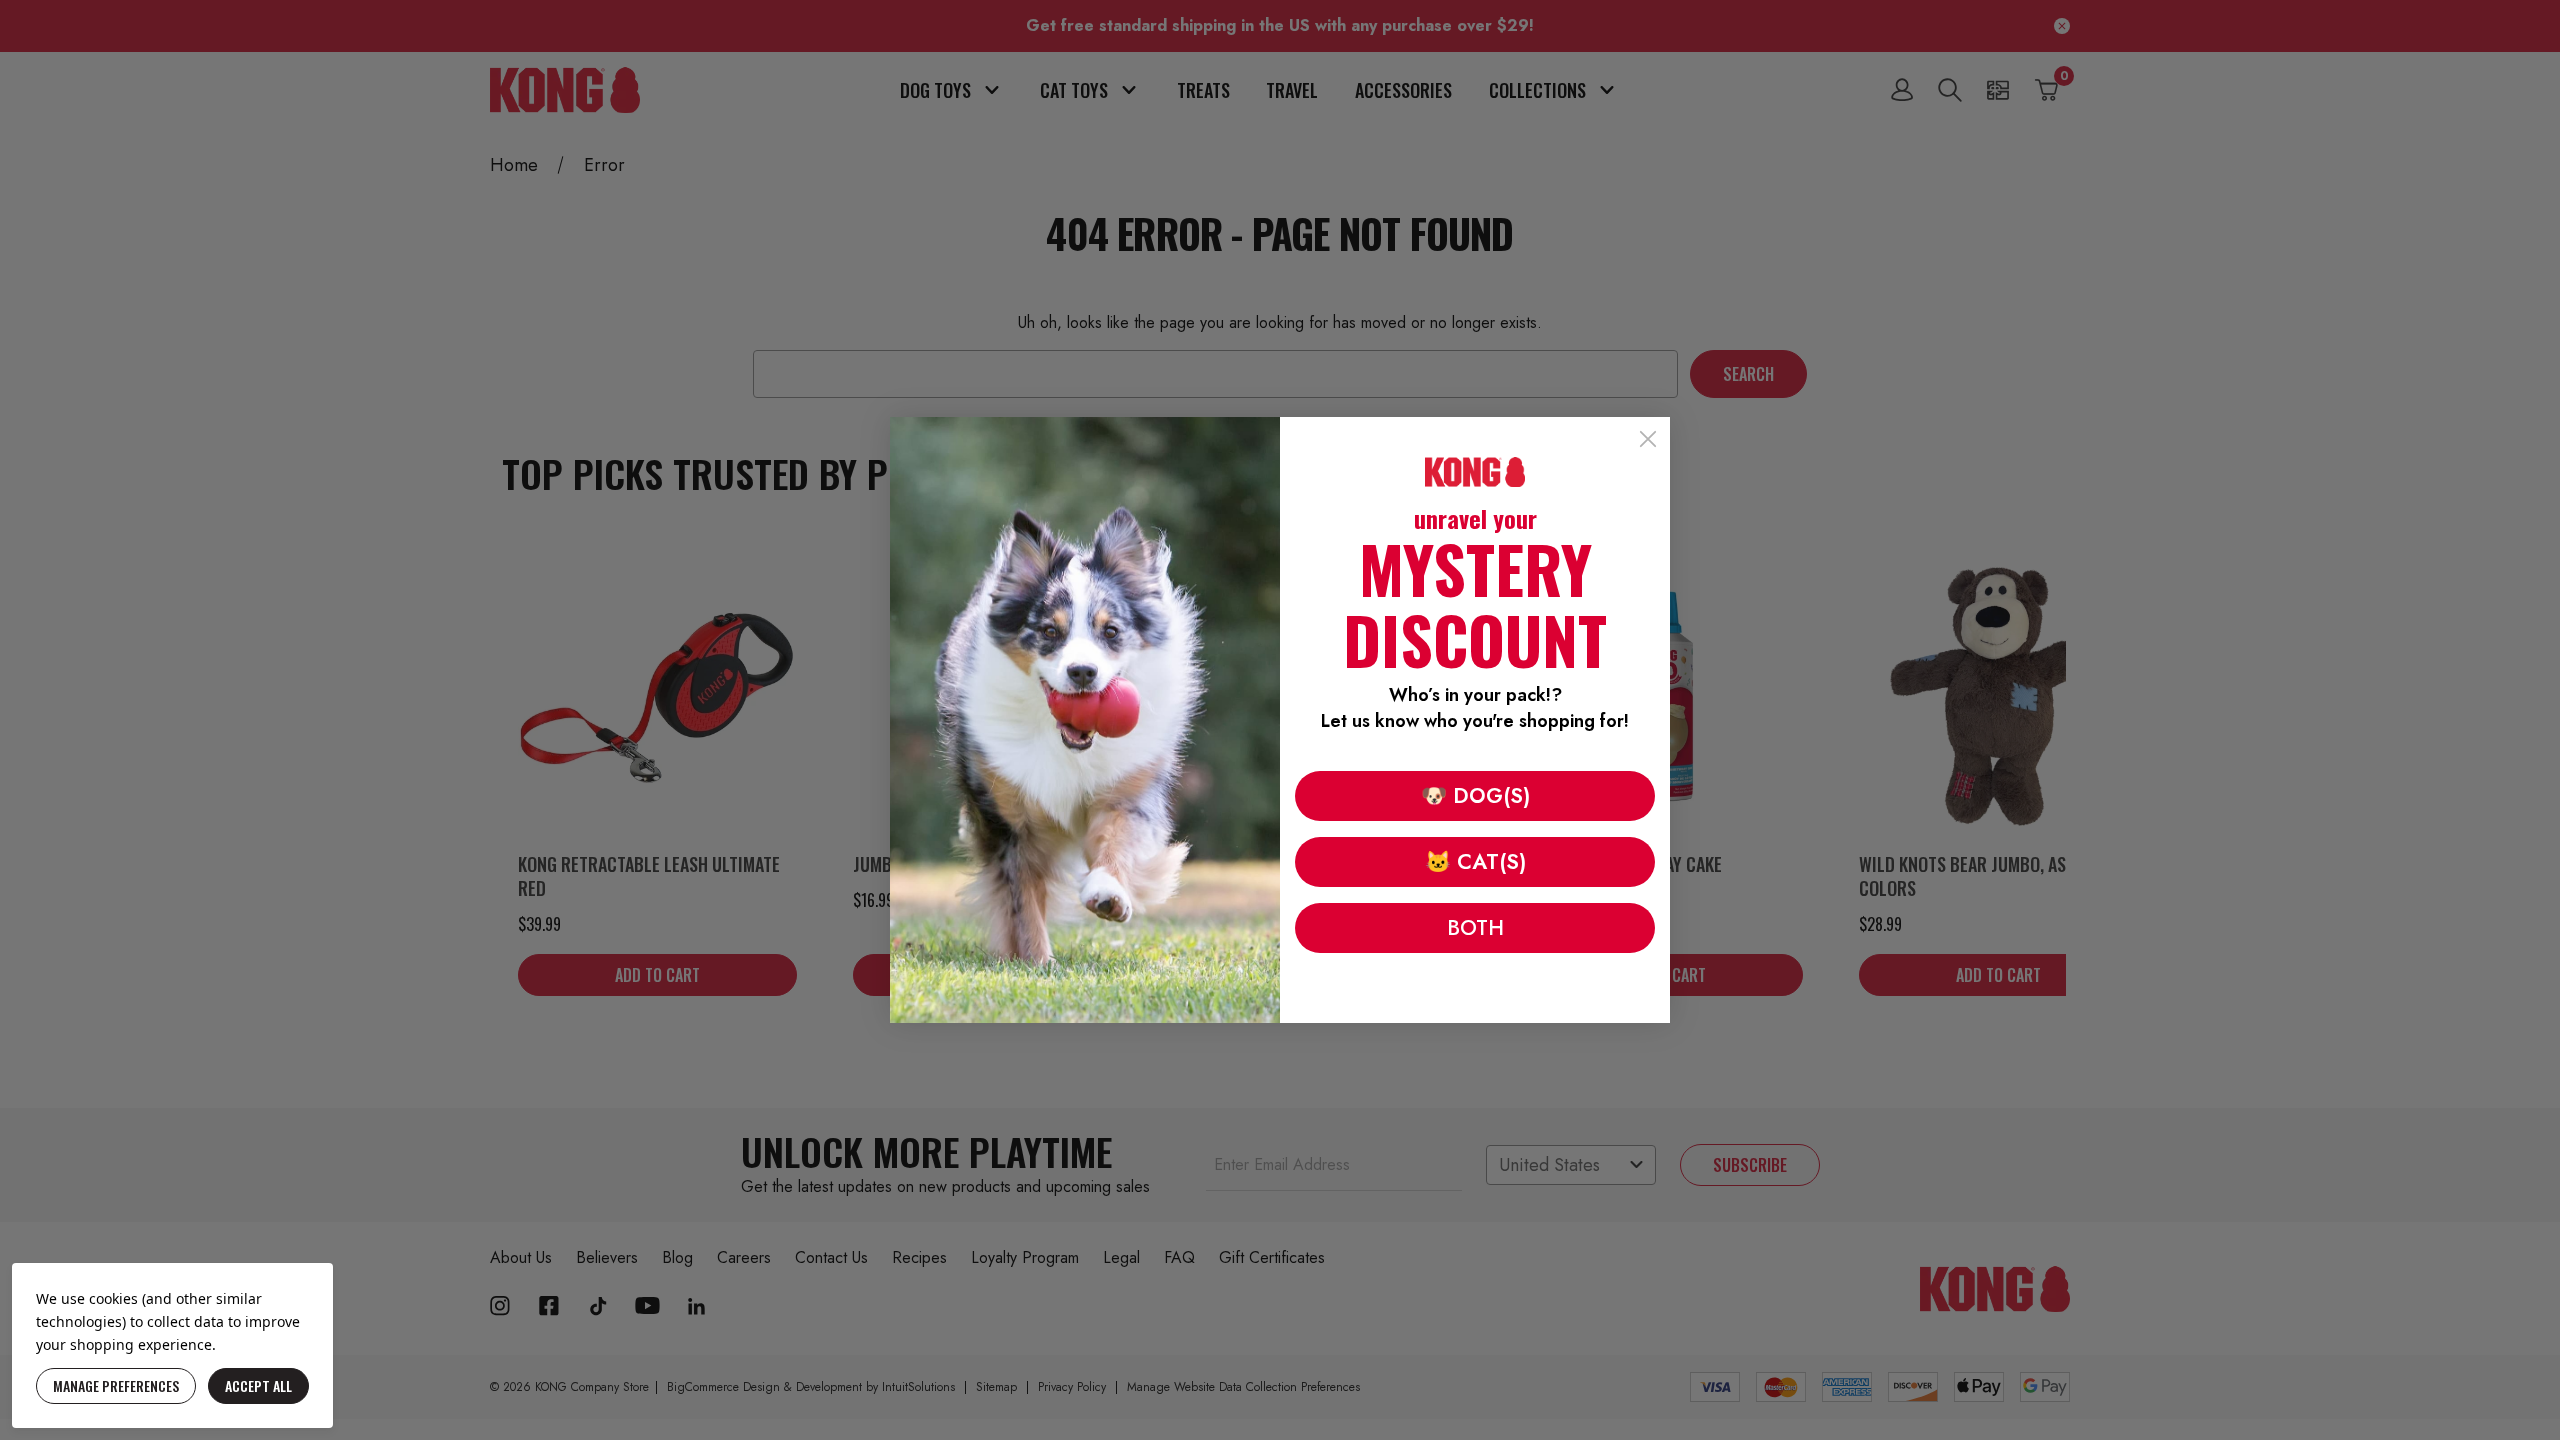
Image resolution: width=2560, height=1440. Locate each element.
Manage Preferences (116, 1385)
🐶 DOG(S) (1475, 796)
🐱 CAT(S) (1475, 862)
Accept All (258, 1385)
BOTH (1475, 928)
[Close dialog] (1648, 439)
